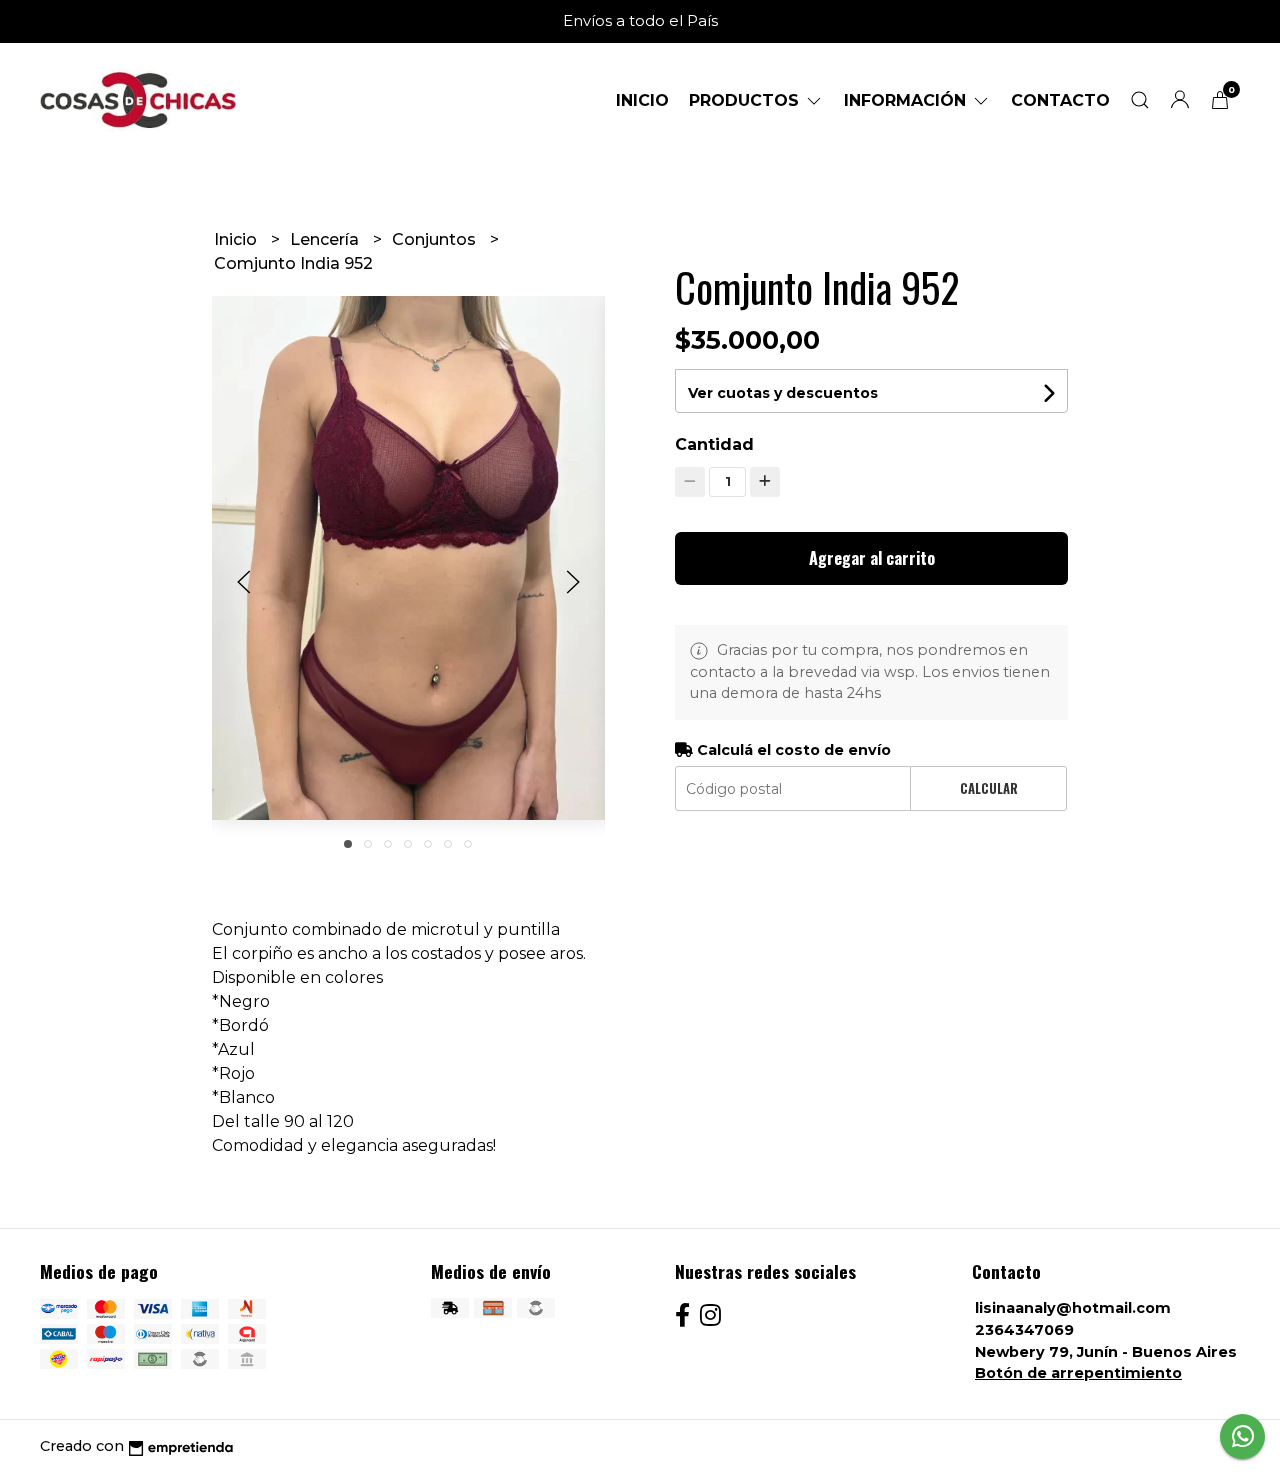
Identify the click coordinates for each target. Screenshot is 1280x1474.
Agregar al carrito (872, 558)
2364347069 (1024, 1330)
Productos (746, 100)
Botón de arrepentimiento (1078, 1373)
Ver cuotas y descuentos (783, 393)
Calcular (989, 788)
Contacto (1060, 100)
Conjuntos (436, 239)
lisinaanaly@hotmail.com (1073, 1308)
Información (907, 100)
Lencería (326, 239)
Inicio (642, 100)
